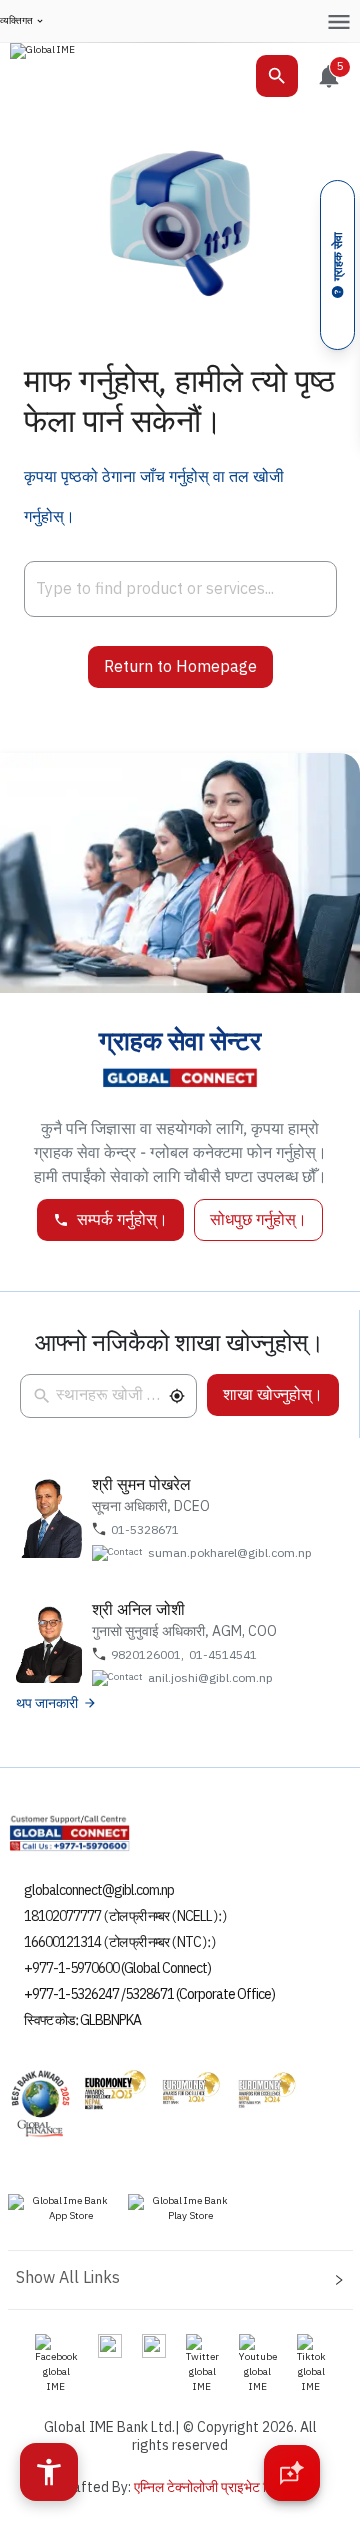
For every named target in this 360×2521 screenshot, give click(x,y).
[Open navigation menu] (338, 21)
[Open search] (277, 76)
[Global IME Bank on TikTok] (311, 2364)
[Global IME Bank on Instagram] (110, 2345)
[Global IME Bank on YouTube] (258, 2364)
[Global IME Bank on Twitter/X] (202, 2364)
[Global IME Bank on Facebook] (56, 2364)
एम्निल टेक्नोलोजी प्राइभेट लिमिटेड (218, 2487)
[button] (177, 1396)
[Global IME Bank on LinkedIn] (154, 2345)
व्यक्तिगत (16, 21)
